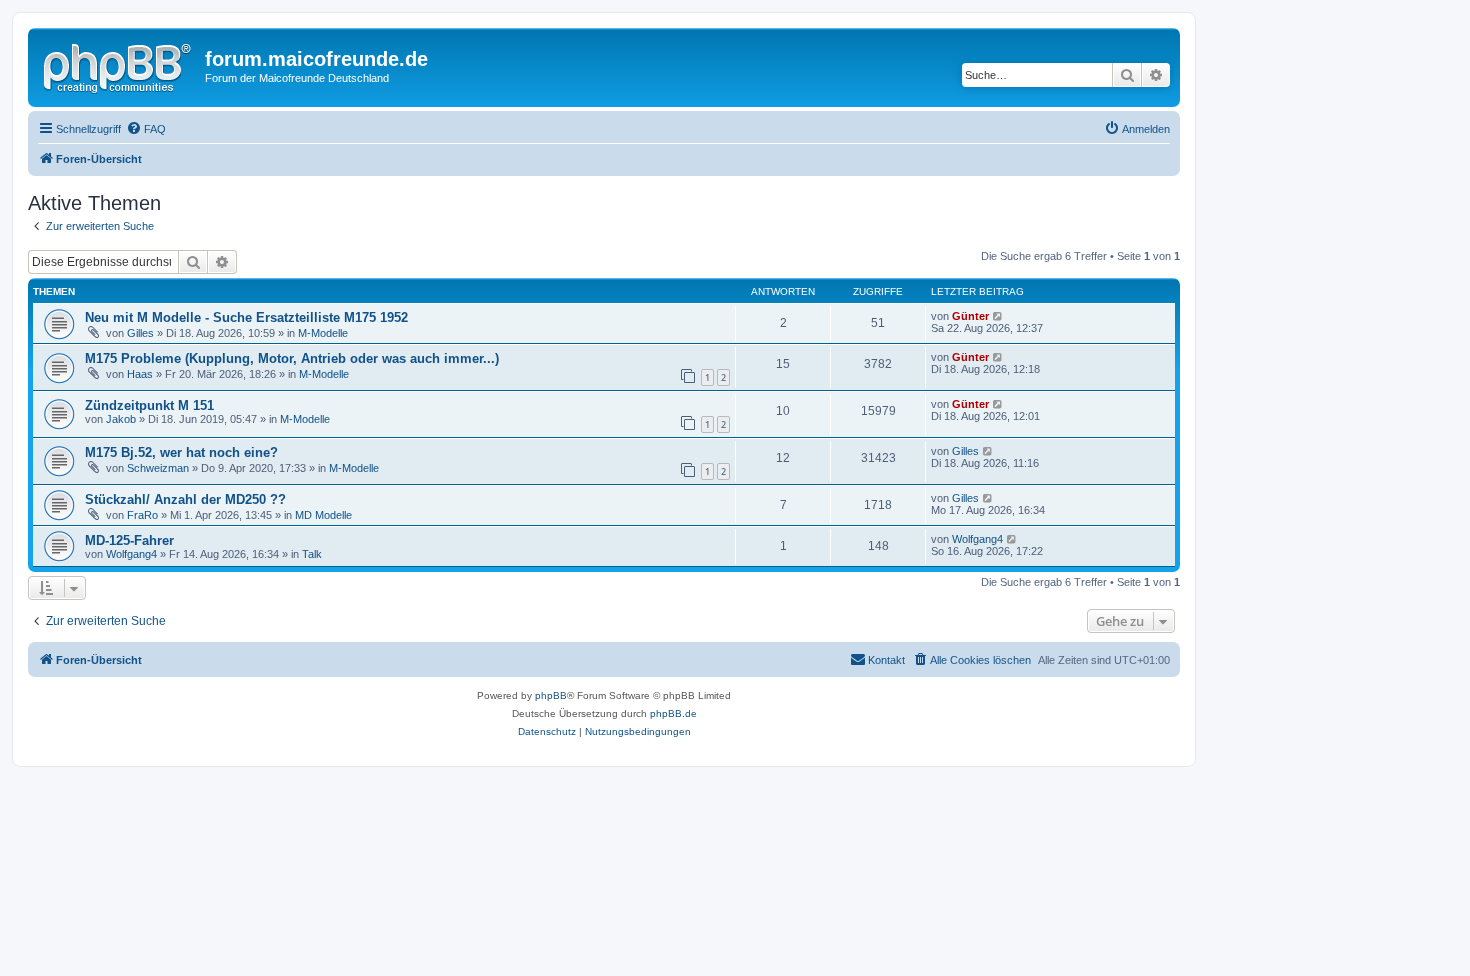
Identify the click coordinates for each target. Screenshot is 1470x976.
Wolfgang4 (131, 554)
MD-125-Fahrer (129, 540)
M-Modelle (323, 333)
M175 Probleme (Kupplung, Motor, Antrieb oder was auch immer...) (292, 358)
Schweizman (158, 468)
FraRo (142, 515)
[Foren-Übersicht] (119, 65)
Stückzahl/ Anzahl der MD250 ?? (185, 499)
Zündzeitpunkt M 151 (149, 405)
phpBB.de (673, 713)
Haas (140, 374)
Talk (312, 554)
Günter (970, 316)
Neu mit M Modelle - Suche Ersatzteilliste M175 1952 (246, 317)
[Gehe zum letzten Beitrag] (998, 316)
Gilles (140, 333)
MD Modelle (323, 515)
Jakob (121, 419)
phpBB (551, 695)
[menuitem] (146, 129)
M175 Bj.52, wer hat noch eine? (181, 452)
